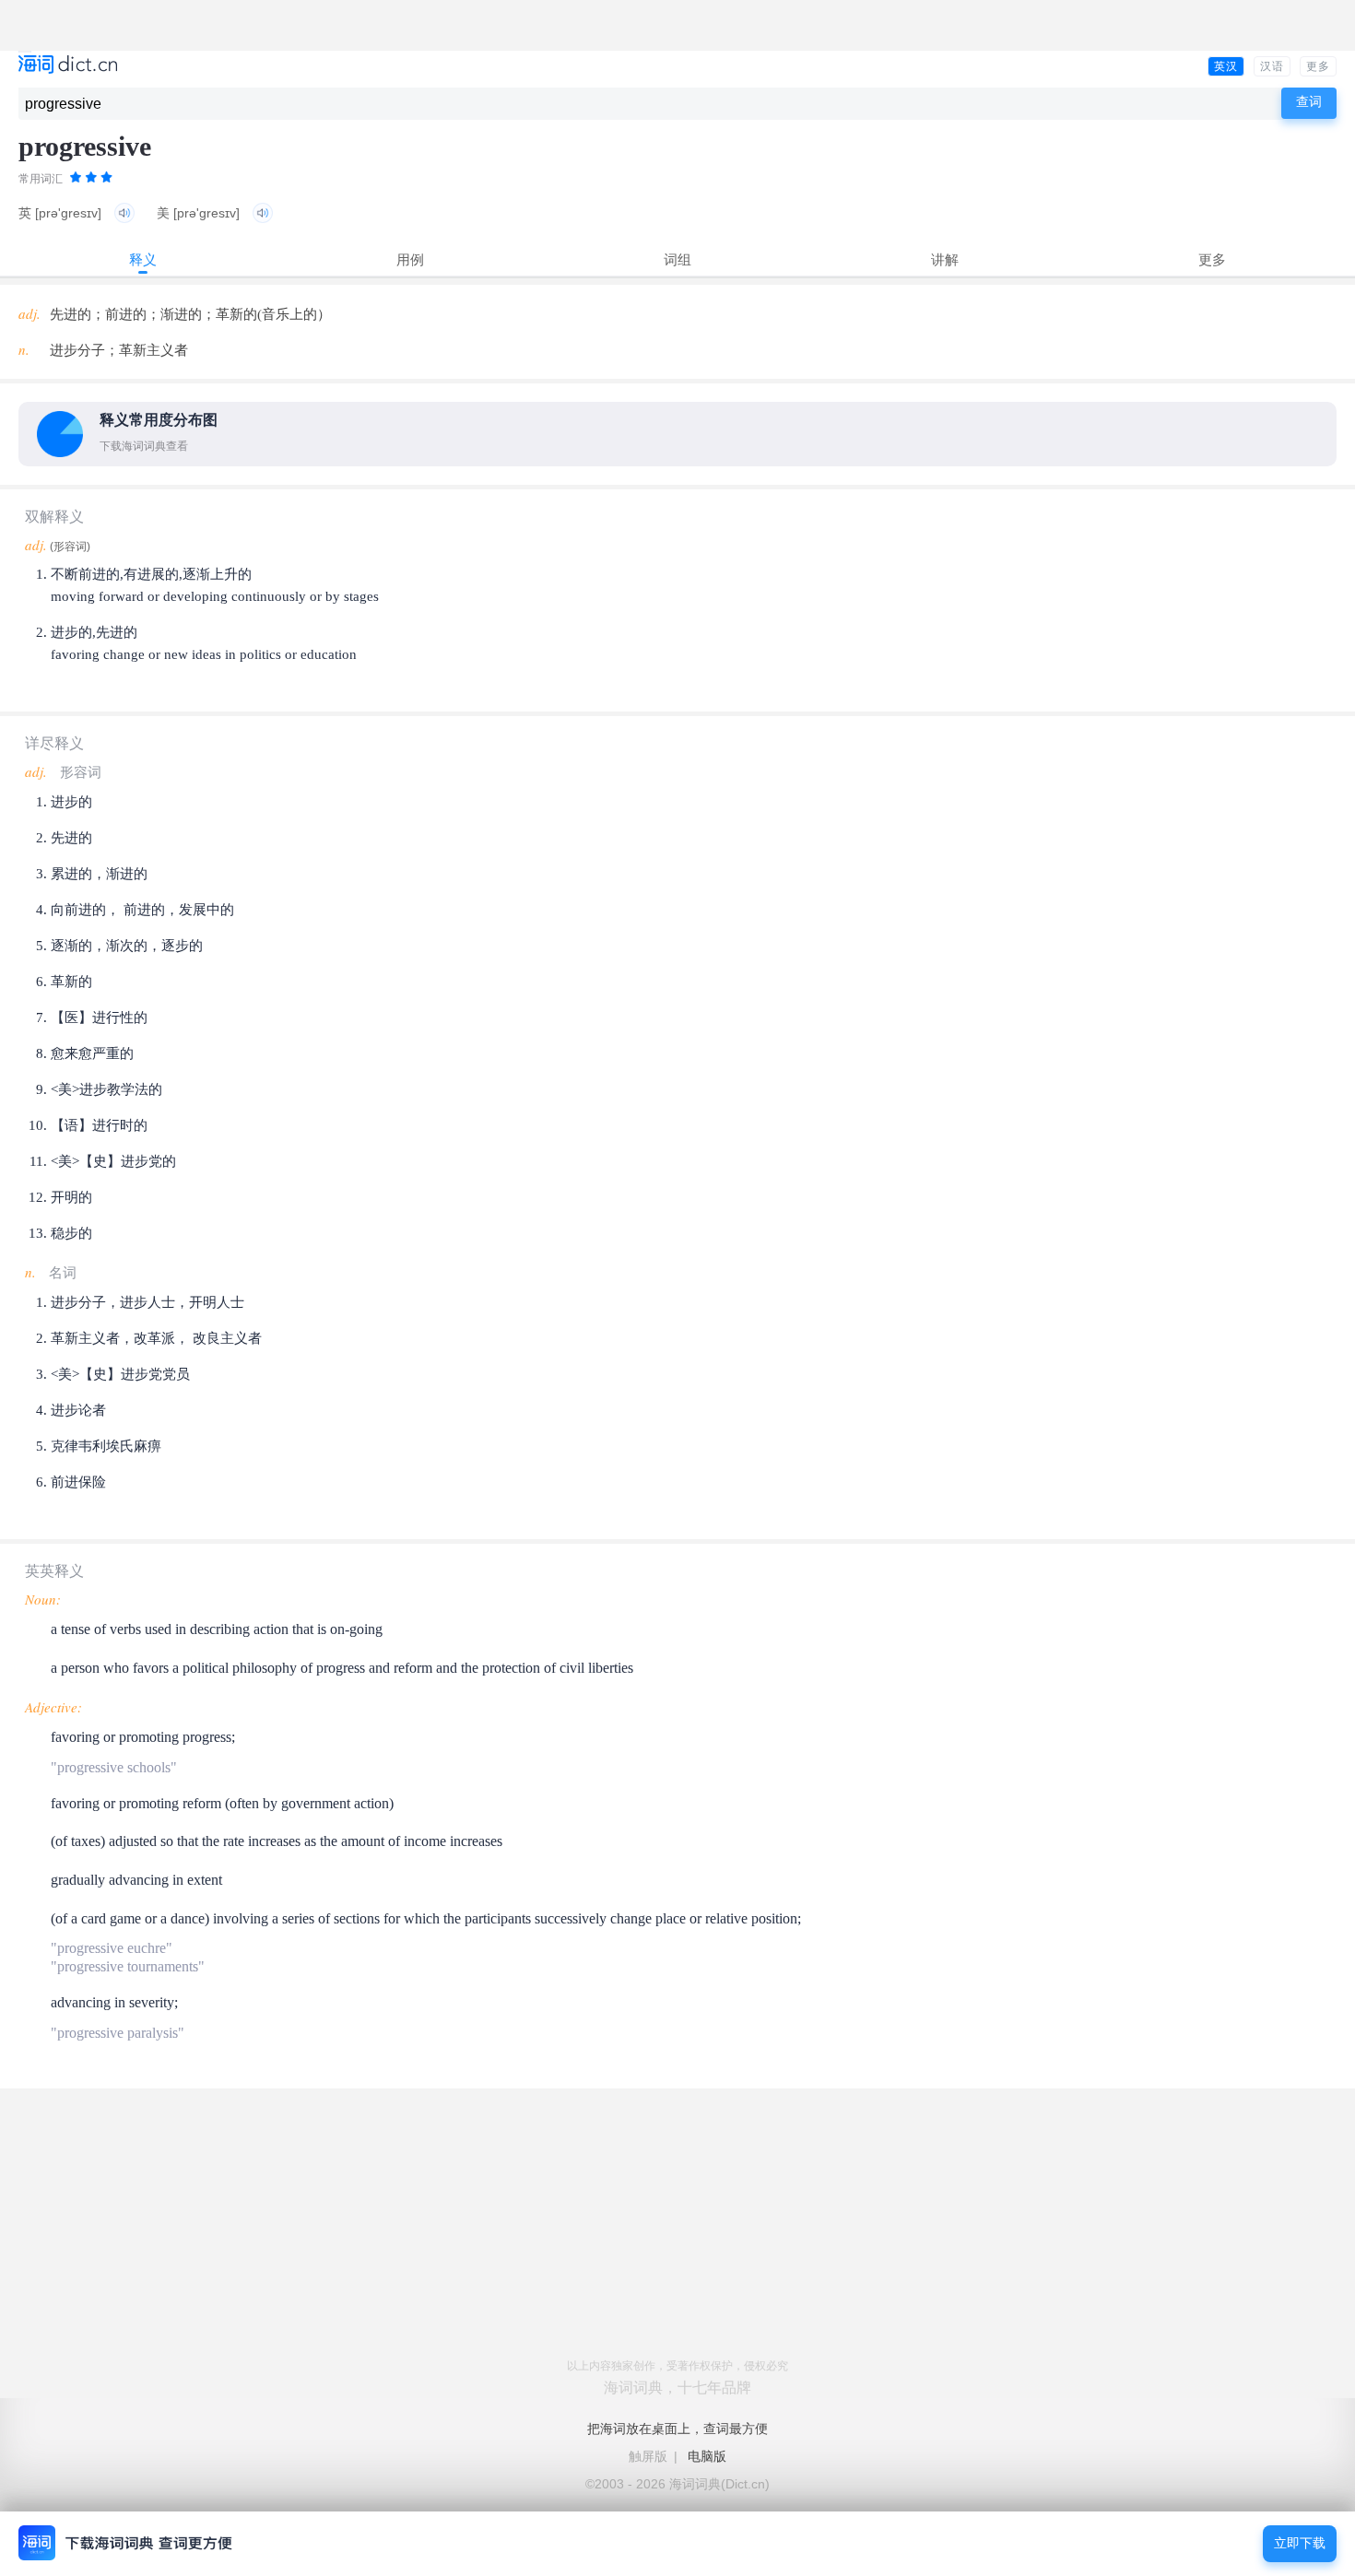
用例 (410, 259)
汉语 (1272, 66)
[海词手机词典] (68, 66)
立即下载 (1300, 2543)
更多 (1318, 66)
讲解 (945, 259)
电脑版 (707, 2456)
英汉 (1226, 66)
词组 (677, 259)
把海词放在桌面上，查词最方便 (677, 2429)
